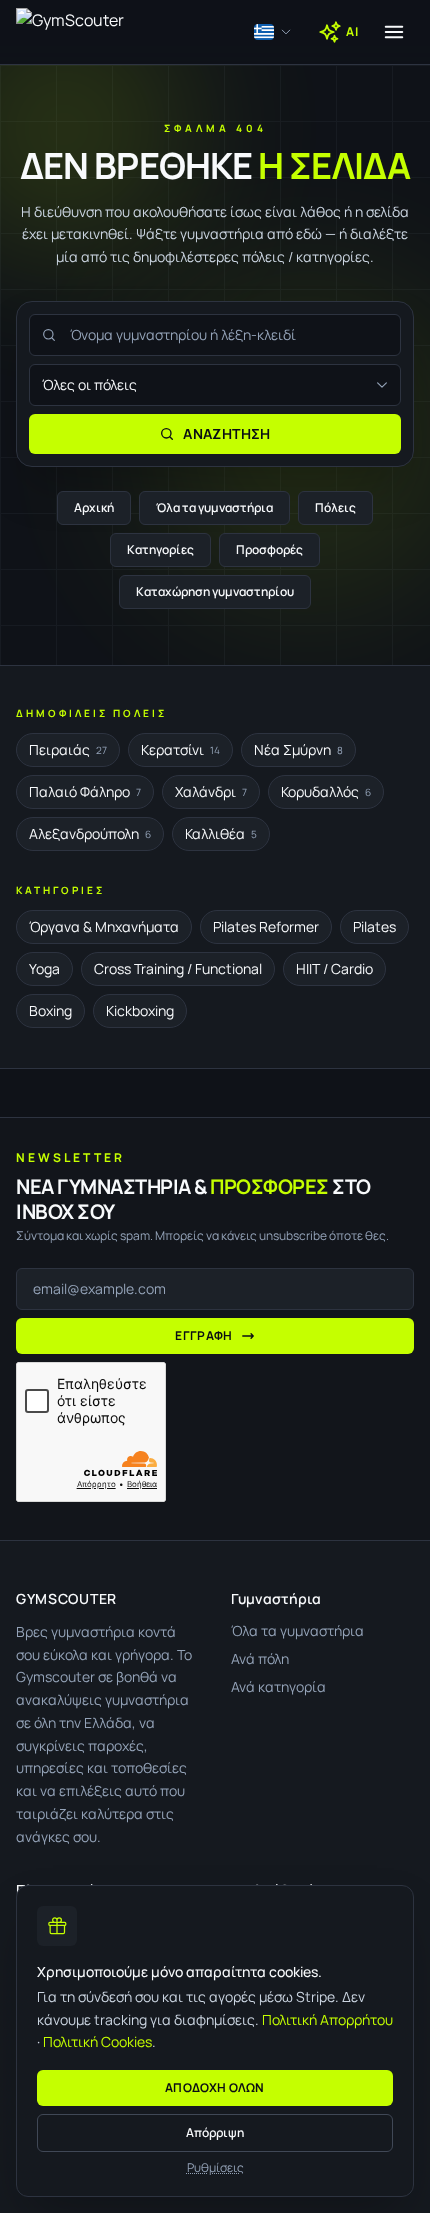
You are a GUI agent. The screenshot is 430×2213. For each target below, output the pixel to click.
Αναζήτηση (226, 433)
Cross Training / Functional (178, 968)
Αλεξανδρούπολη (90, 833)
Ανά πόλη (260, 1658)
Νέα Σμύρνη (298, 749)
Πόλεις (335, 507)
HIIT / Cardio (334, 968)
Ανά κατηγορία (278, 1686)
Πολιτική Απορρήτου (327, 2019)
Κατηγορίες (160, 549)
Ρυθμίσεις (215, 2168)
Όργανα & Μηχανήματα (104, 926)
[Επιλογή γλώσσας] (273, 32)
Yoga (44, 968)
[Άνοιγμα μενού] (394, 32)
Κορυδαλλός (326, 791)
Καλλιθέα (221, 833)
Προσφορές (269, 549)
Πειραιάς (68, 749)
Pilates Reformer (266, 926)
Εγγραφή (203, 1335)
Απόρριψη (215, 2132)
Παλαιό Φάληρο (85, 791)
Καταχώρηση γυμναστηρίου (215, 591)
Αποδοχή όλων (215, 2087)
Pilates (374, 926)
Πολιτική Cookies (97, 2041)
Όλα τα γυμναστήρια (214, 507)
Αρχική (94, 507)
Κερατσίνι (180, 749)
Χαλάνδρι (211, 791)
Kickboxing (140, 1010)
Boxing (50, 1010)
